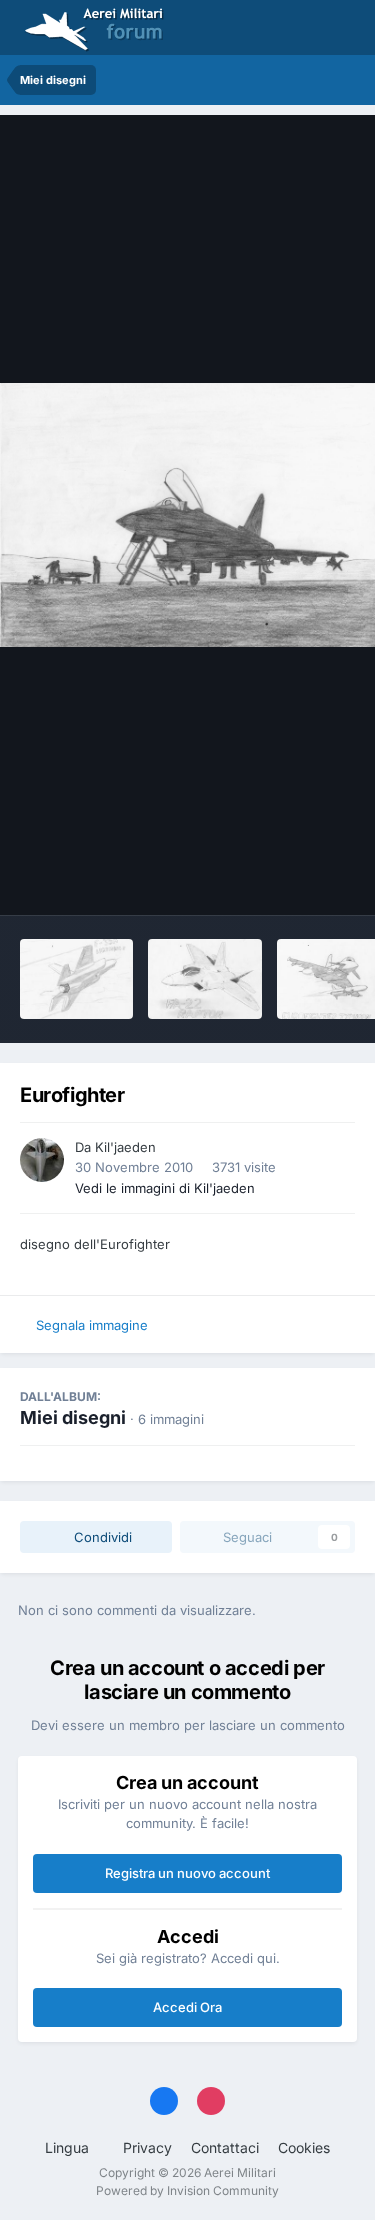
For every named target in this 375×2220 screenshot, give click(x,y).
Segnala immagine (92, 1325)
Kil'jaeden (125, 1147)
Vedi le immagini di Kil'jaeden (165, 1188)
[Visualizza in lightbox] (187, 515)
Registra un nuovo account (187, 1873)
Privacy (147, 2147)
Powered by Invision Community (187, 2190)
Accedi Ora (187, 2007)
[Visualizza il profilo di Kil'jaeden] (42, 1160)
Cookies (304, 2147)
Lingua (69, 2147)
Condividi (101, 1537)
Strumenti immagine (266, 879)
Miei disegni (73, 1417)
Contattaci (225, 2147)
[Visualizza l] (76, 979)
